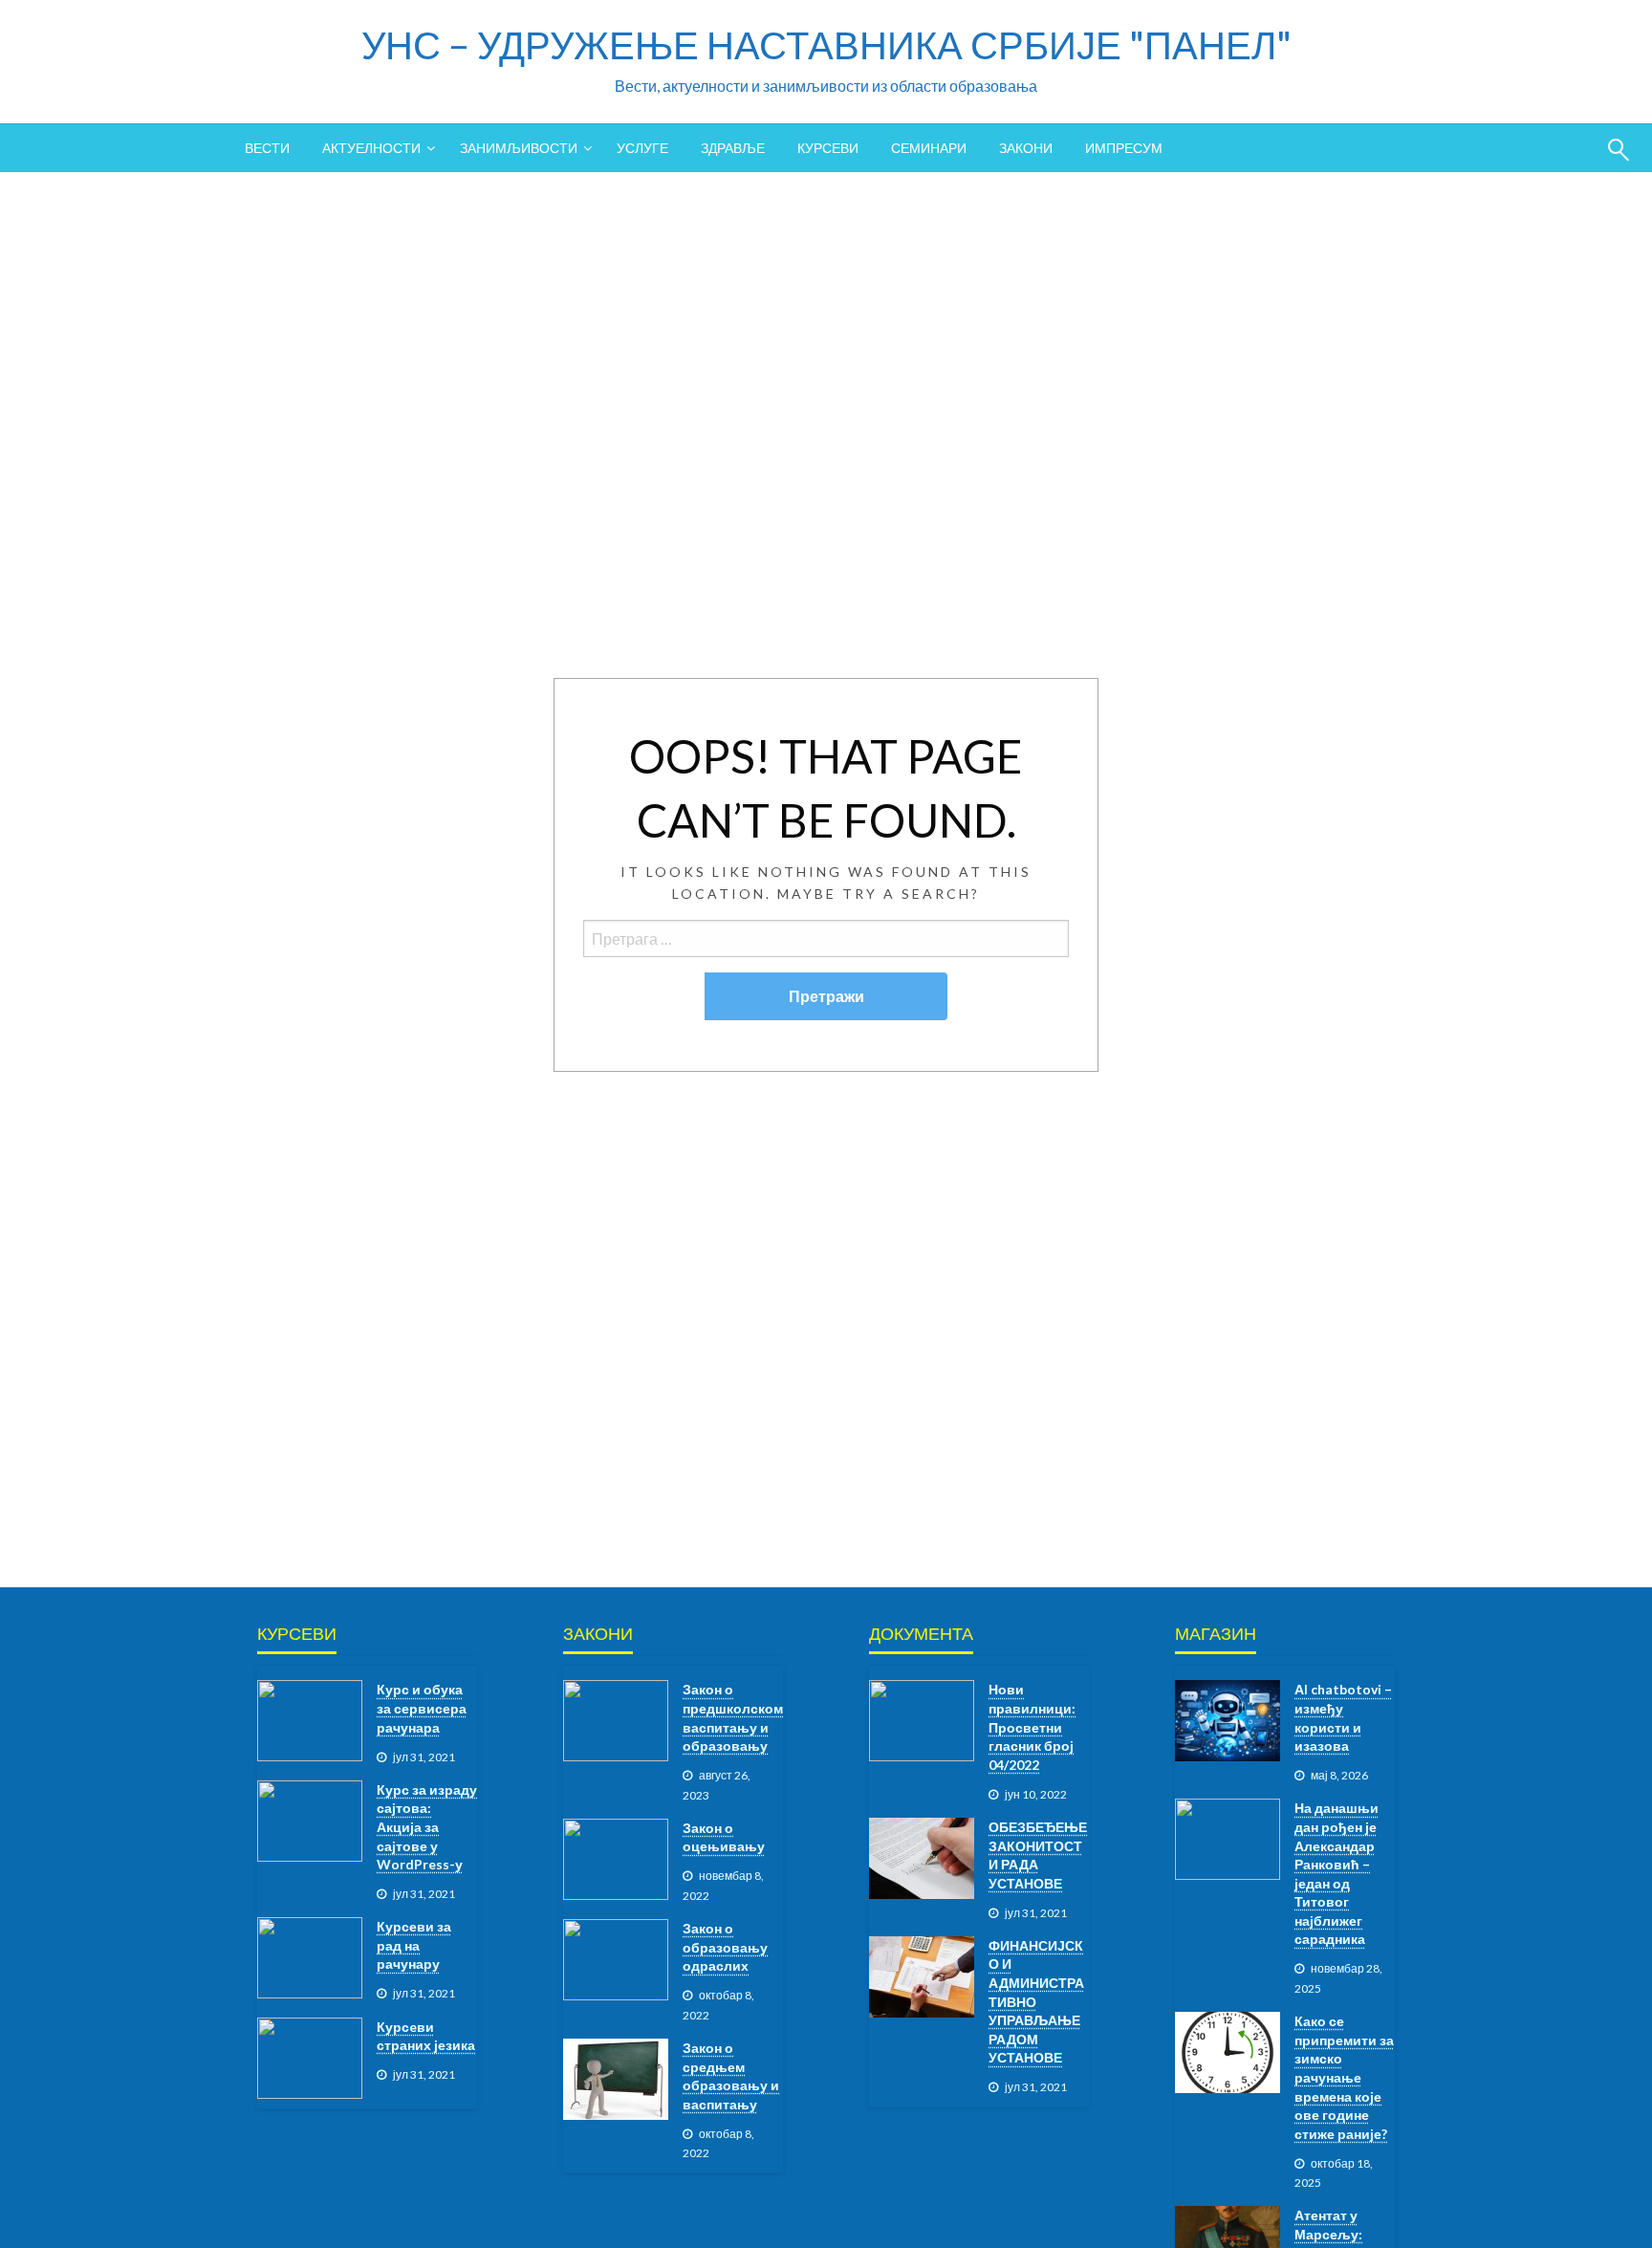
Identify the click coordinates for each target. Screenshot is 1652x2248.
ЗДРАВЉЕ (733, 148)
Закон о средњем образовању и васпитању (731, 2076)
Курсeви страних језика (426, 2036)
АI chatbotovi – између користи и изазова (1343, 1717)
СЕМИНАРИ (929, 148)
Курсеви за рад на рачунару (414, 1945)
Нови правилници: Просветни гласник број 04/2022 (1032, 1726)
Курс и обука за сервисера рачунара (422, 1708)
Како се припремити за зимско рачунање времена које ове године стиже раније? (1344, 2077)
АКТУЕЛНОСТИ (371, 148)
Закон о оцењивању (724, 1837)
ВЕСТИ (267, 148)
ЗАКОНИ (1026, 148)
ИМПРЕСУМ (1124, 148)
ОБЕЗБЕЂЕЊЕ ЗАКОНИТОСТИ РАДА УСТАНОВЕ (1038, 1855)
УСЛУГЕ (642, 148)
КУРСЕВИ (828, 148)
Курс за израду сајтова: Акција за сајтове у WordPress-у (427, 1827)
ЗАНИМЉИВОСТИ (519, 148)
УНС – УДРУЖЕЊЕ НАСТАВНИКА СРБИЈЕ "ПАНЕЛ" (826, 45)
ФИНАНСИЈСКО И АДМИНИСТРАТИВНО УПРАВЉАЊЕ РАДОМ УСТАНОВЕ (1036, 2002)
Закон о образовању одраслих (725, 1947)
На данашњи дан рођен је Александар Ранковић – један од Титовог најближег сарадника (1337, 1873)
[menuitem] (267, 148)
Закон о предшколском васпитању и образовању (733, 1717)
